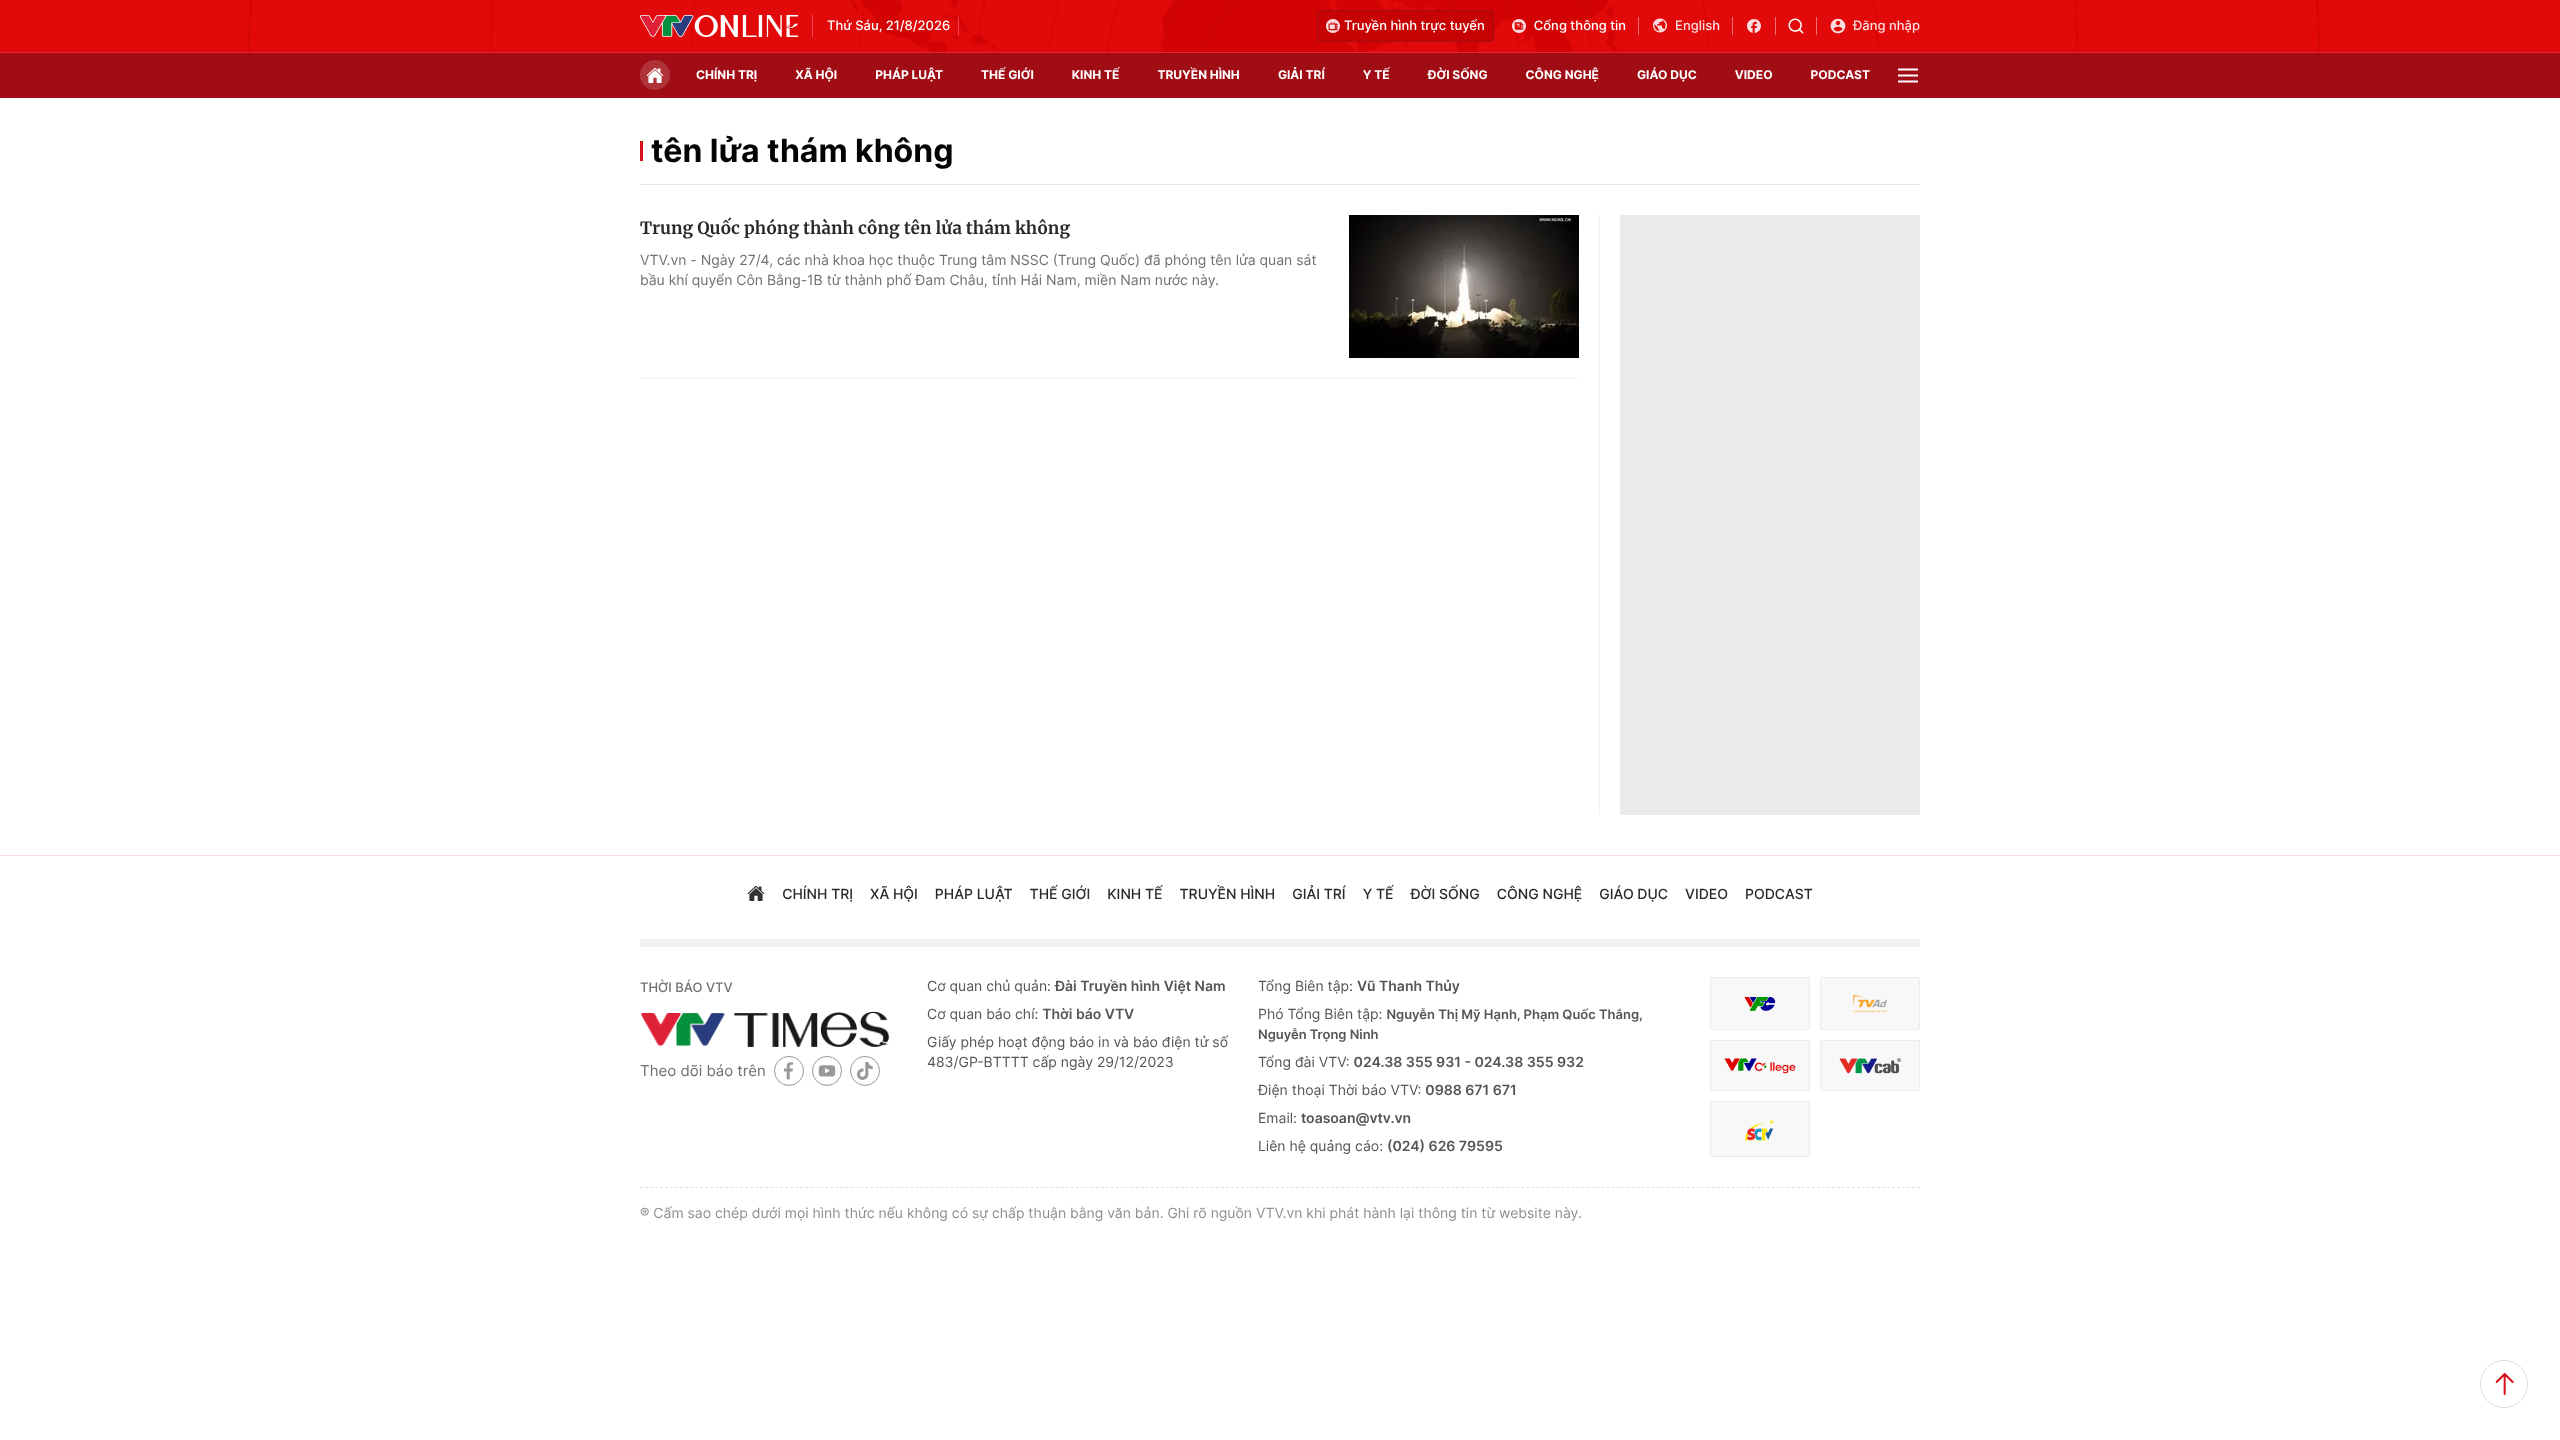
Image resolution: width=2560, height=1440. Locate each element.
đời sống (1458, 74)
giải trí (1301, 74)
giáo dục (1667, 74)
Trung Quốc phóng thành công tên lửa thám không (855, 228)
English (1697, 26)
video (1754, 74)
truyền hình (1198, 74)
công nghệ (1562, 74)
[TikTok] (865, 1070)
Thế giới (1007, 74)
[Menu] (1908, 75)
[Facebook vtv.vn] (1760, 26)
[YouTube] (827, 1070)
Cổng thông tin (1580, 26)
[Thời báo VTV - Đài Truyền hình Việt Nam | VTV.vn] (719, 26)
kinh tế (1096, 74)
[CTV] (1760, 1065)
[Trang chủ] (655, 75)
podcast (1840, 74)
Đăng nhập (1886, 26)
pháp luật (909, 74)
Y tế (1376, 74)
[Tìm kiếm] (1802, 26)
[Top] (2504, 1384)
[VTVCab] (1870, 1065)
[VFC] (1760, 1003)
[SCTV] (1760, 1129)
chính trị (726, 74)
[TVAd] (1870, 1003)
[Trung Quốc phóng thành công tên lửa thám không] (1464, 287)
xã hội (816, 74)
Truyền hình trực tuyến (1414, 26)
